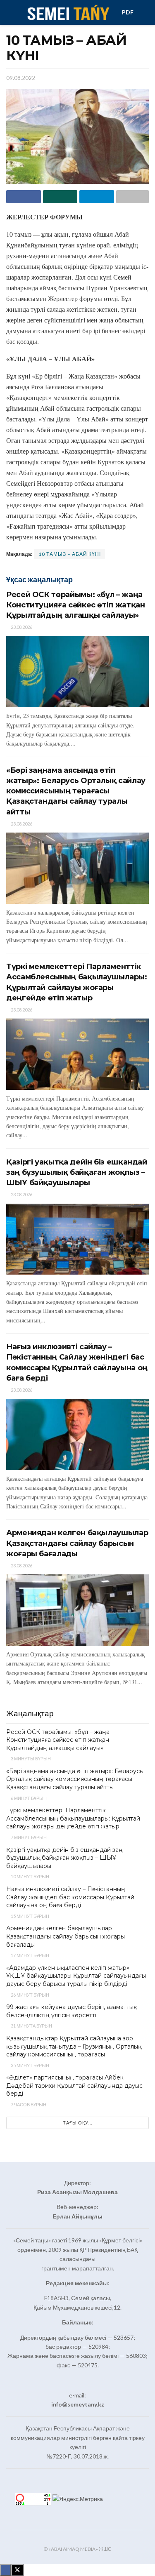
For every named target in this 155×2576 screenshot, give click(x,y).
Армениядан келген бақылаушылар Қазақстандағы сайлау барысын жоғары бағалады (77, 1543)
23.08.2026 (21, 627)
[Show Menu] (10, 12)
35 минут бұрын (30, 2065)
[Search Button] (145, 12)
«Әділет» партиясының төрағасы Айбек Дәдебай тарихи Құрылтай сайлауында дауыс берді (74, 2086)
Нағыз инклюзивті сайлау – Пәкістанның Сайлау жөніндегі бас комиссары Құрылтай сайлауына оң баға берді (70, 1897)
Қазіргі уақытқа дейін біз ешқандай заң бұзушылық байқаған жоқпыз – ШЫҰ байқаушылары (77, 1172)
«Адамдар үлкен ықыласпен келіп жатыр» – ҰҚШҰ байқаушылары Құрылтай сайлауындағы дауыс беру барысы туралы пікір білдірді (76, 1976)
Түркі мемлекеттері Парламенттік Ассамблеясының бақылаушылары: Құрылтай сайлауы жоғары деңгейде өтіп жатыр (73, 1818)
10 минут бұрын (30, 1876)
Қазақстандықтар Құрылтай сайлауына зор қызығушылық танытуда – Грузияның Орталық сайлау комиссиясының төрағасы (74, 2046)
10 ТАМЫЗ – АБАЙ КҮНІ (70, 554)
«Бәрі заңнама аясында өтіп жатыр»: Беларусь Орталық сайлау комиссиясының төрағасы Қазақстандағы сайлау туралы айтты (76, 791)
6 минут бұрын (28, 1798)
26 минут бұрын (30, 1995)
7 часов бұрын (28, 2104)
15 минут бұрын (30, 1916)
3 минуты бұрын (30, 1759)
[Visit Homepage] (68, 12)
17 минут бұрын (30, 1955)
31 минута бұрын (31, 2026)
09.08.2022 (21, 78)
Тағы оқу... (77, 2123)
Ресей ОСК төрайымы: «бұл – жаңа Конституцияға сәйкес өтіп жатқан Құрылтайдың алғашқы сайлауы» (75, 605)
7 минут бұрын (28, 1837)
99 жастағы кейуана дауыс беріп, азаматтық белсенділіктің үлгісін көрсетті (72, 2011)
